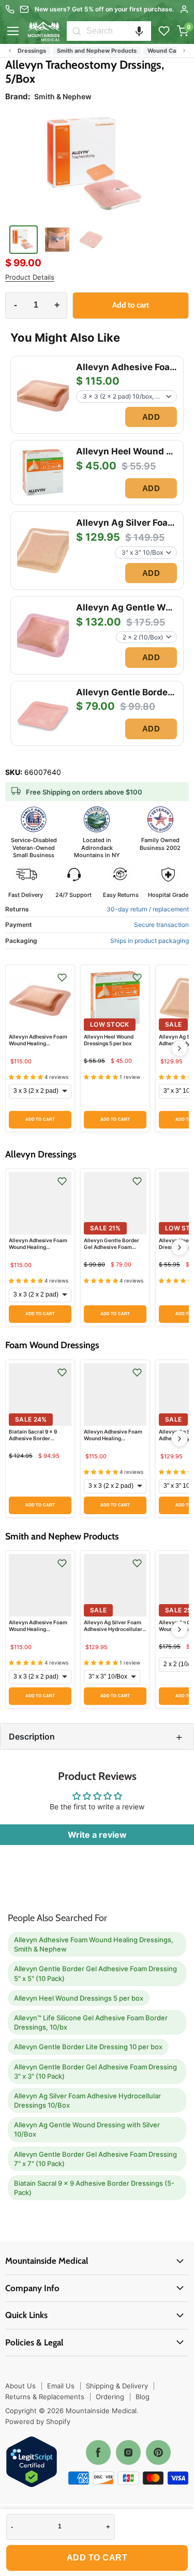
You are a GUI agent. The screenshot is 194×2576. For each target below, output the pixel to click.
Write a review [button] (97, 1835)
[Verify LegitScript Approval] (32, 2463)
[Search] (77, 31)
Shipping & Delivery (117, 2386)
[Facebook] (98, 2452)
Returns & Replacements (45, 2397)
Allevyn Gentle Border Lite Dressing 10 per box (88, 2047)
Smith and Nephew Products (83, 51)
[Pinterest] (158, 2452)
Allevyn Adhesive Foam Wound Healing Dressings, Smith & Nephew (38, 1047)
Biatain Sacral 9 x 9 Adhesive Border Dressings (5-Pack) (33, 1438)
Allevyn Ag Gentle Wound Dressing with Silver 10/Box (87, 2129)
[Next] (180, 1048)
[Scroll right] (184, 51)
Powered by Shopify (38, 2421)
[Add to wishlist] (62, 978)
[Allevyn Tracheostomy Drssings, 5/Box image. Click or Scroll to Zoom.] (97, 166)
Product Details (30, 277)
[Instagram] (128, 2452)
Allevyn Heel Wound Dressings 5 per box (109, 1040)
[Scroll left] (10, 51)
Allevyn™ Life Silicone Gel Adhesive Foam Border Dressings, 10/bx (91, 2022)
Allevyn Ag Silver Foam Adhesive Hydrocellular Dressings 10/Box (113, 1629)
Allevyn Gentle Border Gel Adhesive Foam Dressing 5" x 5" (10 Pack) (111, 1250)
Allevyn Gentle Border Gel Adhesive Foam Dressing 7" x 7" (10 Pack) (95, 2159)
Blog (143, 2397)
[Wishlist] (164, 31)
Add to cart (97, 2558)
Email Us (61, 2386)
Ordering (110, 2397)
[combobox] (119, 31)
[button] (139, 31)
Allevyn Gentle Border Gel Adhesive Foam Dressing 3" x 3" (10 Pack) (95, 2071)
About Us (20, 2386)
